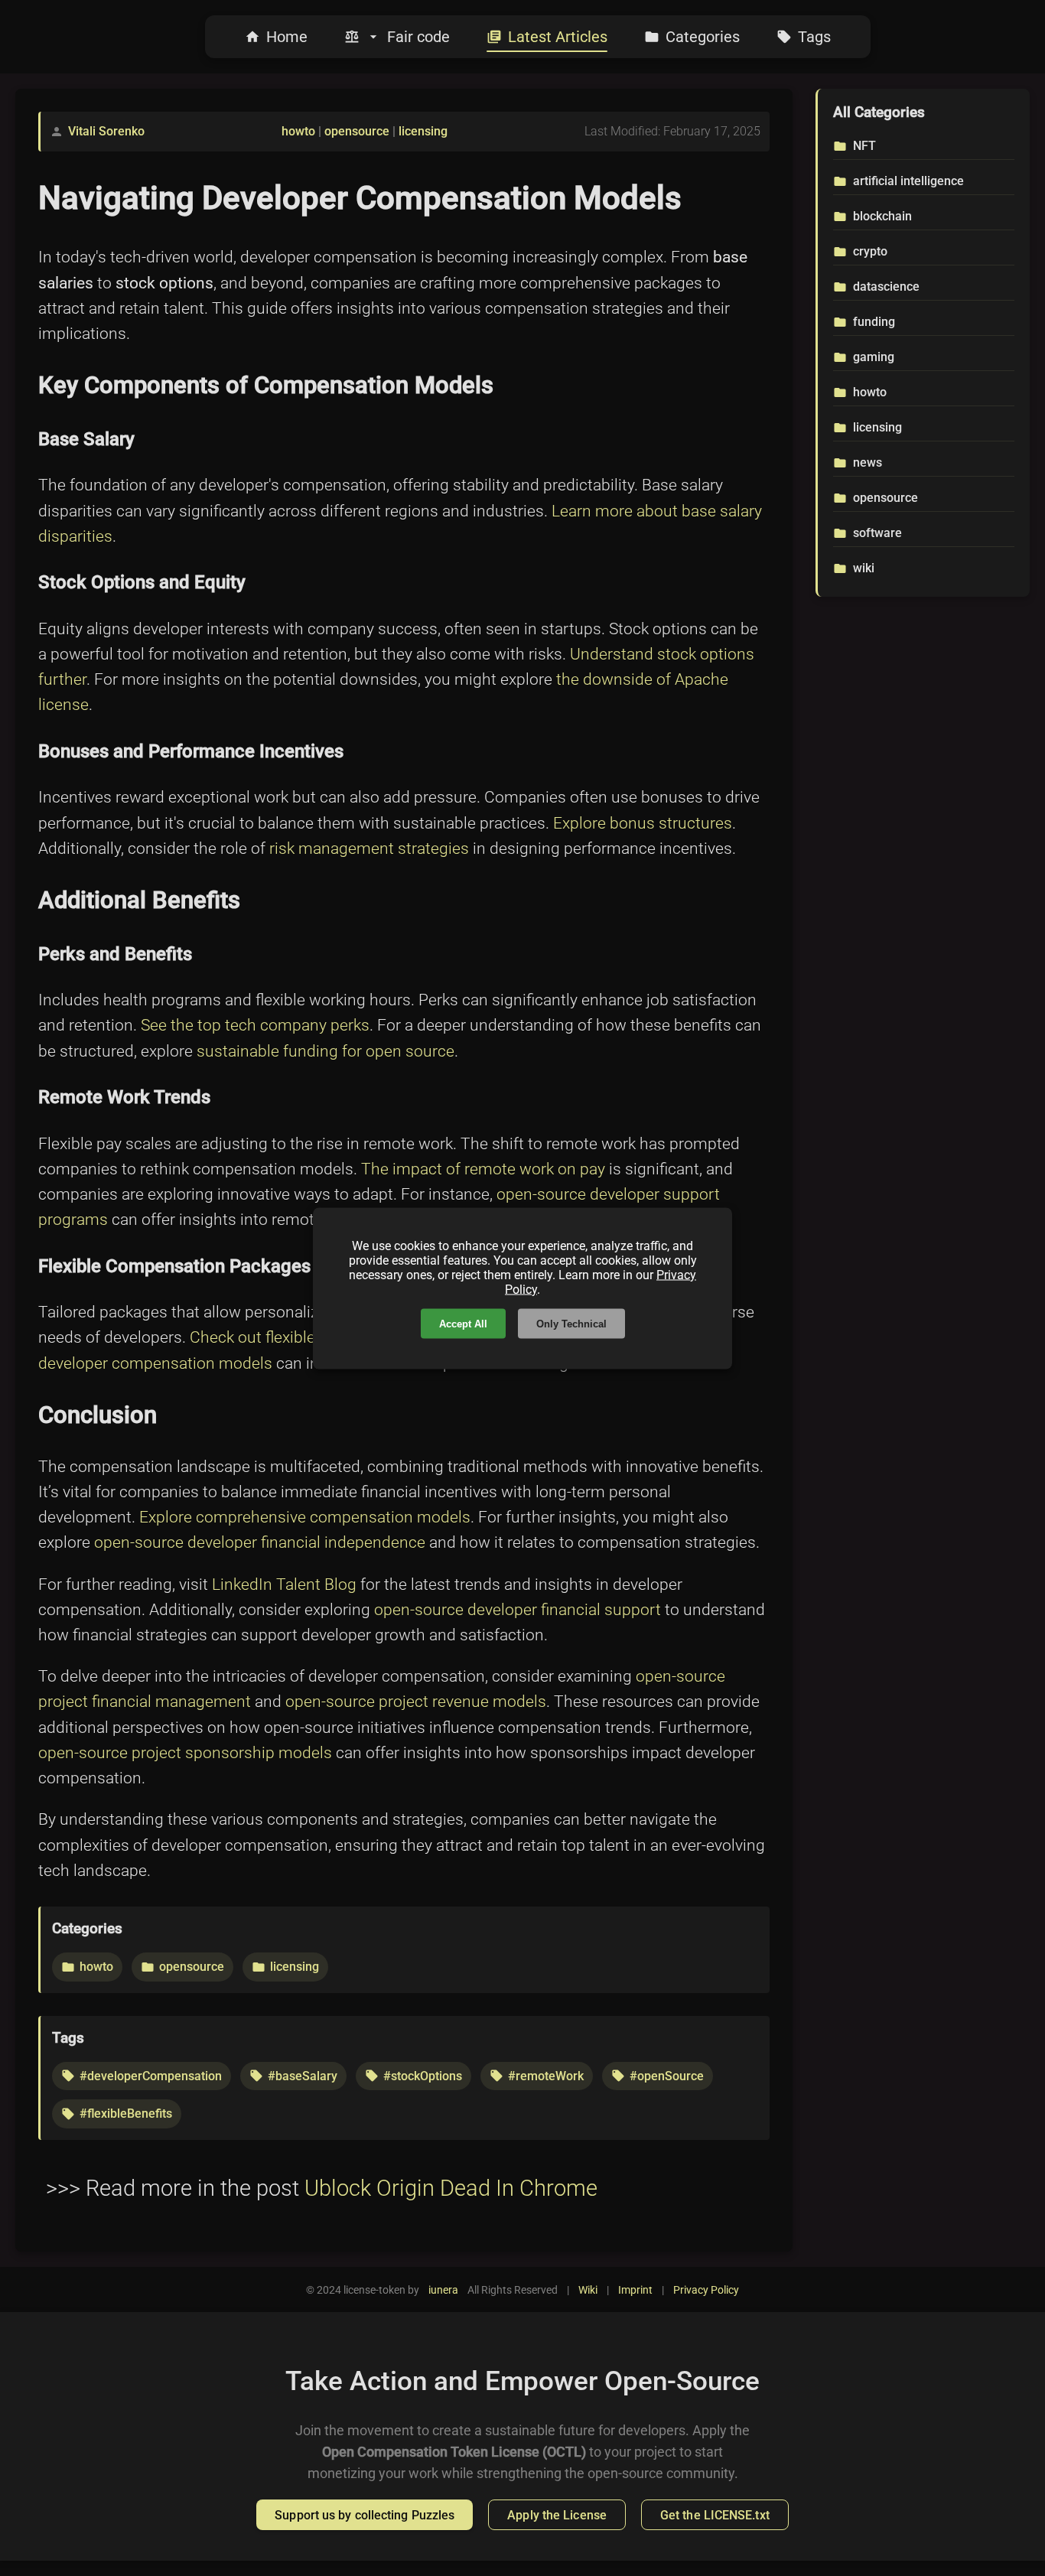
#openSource (667, 2076)
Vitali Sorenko (106, 131)
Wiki (588, 2290)
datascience (886, 287)
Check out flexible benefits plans (304, 1337)
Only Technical (571, 1323)
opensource (357, 131)
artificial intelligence (908, 181)
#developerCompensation (151, 2076)
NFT (864, 146)
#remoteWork (546, 2076)
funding (874, 322)
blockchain (882, 216)
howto (298, 131)
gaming (874, 357)
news (868, 462)
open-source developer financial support (518, 1610)
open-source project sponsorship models (185, 1753)
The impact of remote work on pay (483, 1169)
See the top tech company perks (255, 1025)
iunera (443, 2290)
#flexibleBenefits (126, 2114)
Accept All (463, 1323)
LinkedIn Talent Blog (284, 1584)
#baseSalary (303, 2076)
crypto (870, 251)
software (877, 533)
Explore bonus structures (643, 823)
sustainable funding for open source (326, 1051)
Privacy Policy (706, 2290)
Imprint (635, 2290)
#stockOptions (423, 2076)
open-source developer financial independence (260, 1542)
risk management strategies (369, 848)
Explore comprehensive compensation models (305, 1517)
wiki (864, 568)
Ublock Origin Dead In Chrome (451, 2188)
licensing (423, 131)
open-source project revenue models (416, 1702)
